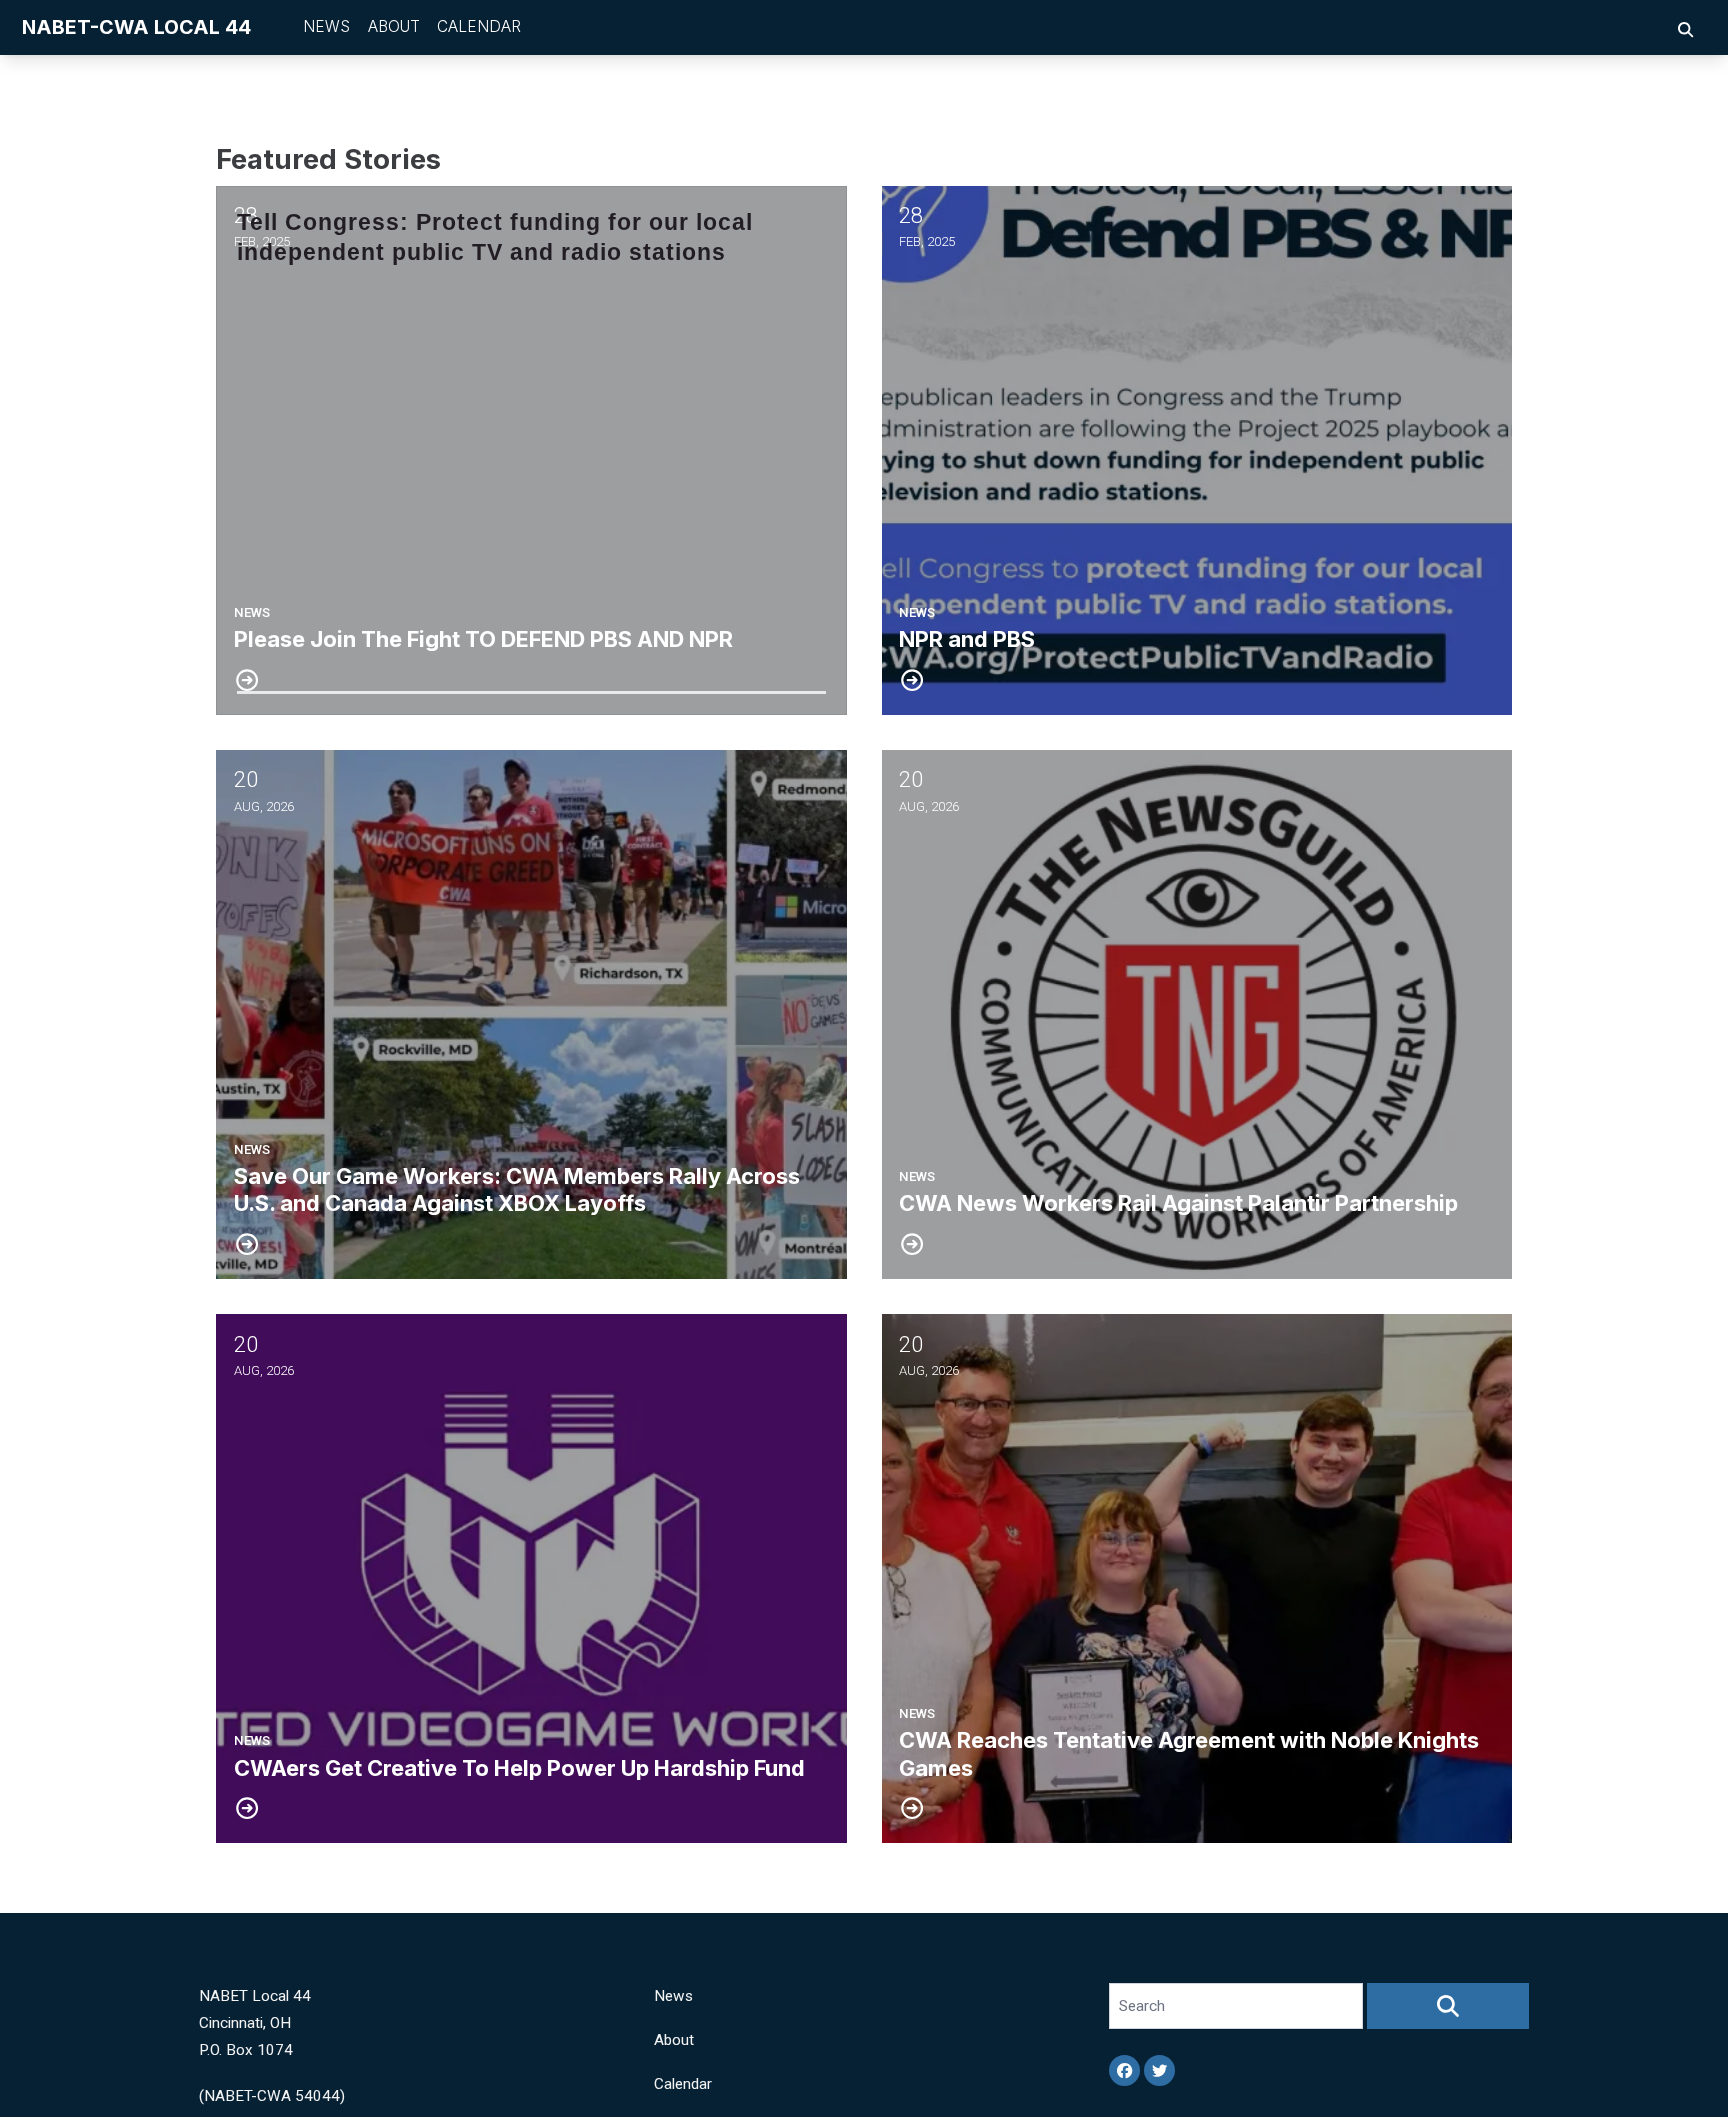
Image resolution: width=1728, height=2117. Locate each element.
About (394, 26)
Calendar (479, 26)
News (326, 26)
